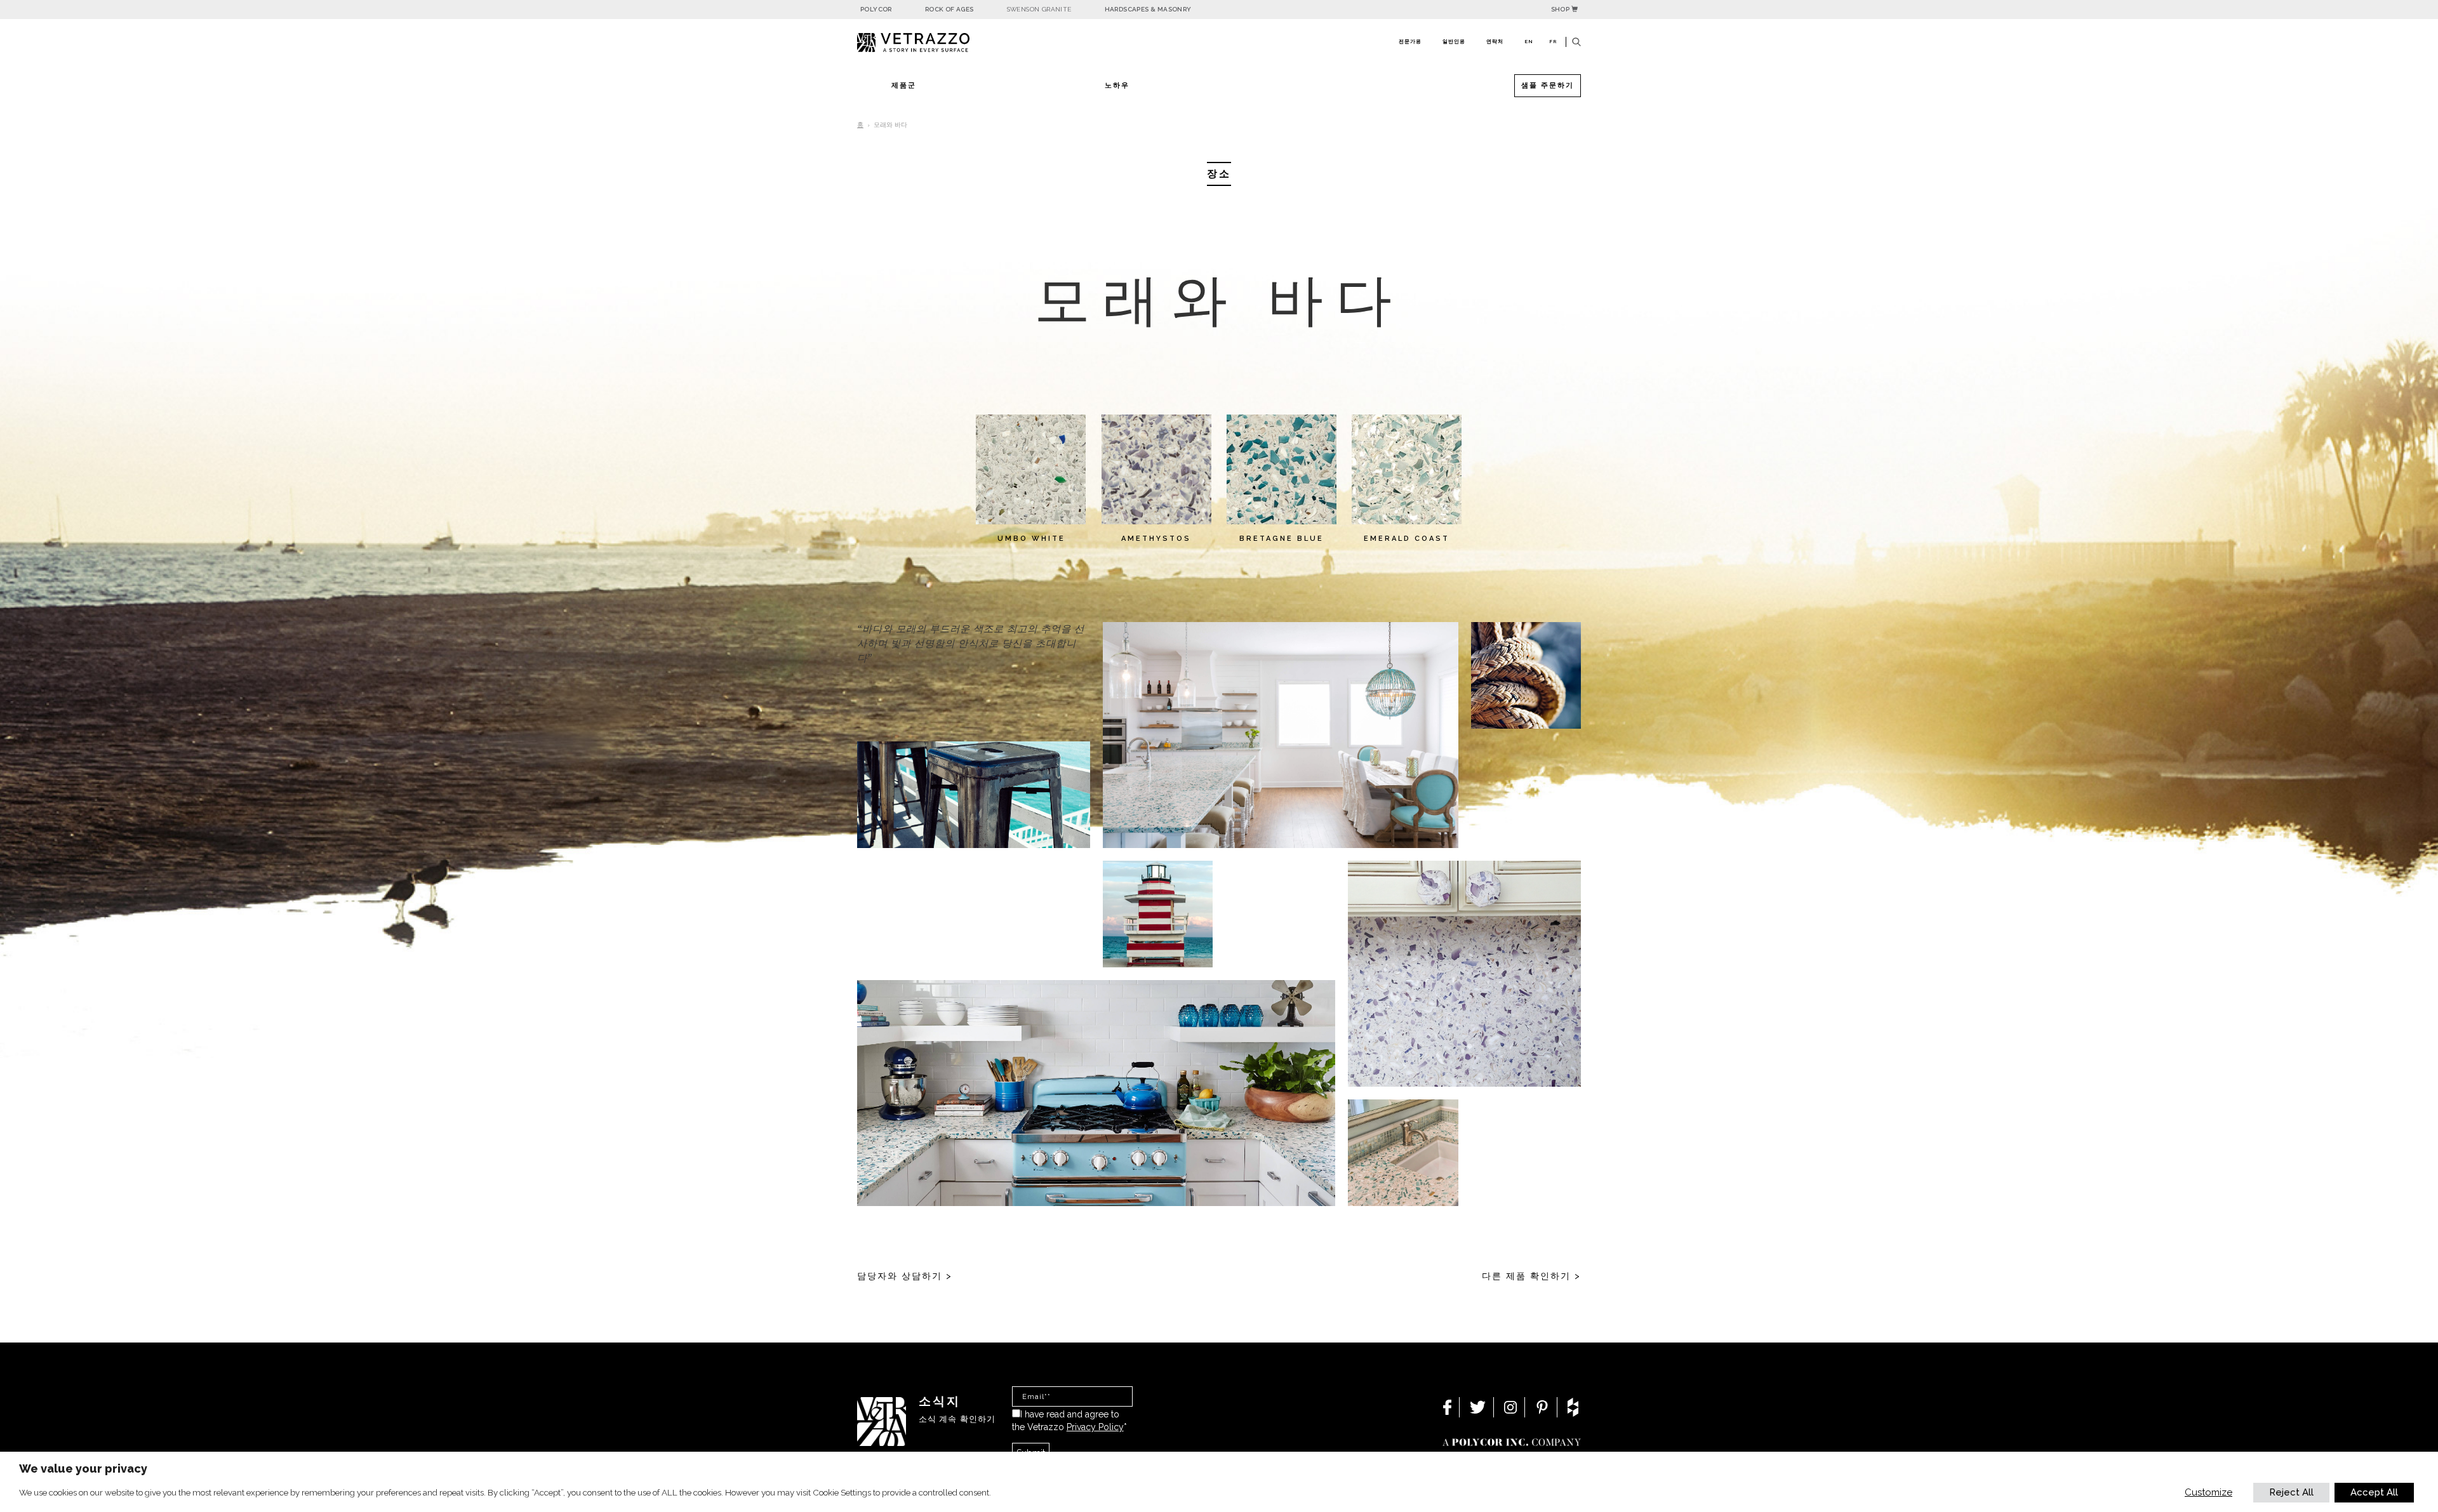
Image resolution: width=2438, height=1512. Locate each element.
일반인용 (1454, 41)
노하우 (1117, 85)
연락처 (1495, 41)
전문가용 (1410, 41)
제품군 (904, 85)
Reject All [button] (2291, 1492)
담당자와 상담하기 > (905, 1276)
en (1529, 41)
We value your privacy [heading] (83, 1469)
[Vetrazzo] (943, 43)
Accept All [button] (2374, 1492)
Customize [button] (2208, 1492)
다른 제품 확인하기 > (1531, 1276)
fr (1553, 41)
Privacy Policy (1095, 1427)
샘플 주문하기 (1548, 85)
